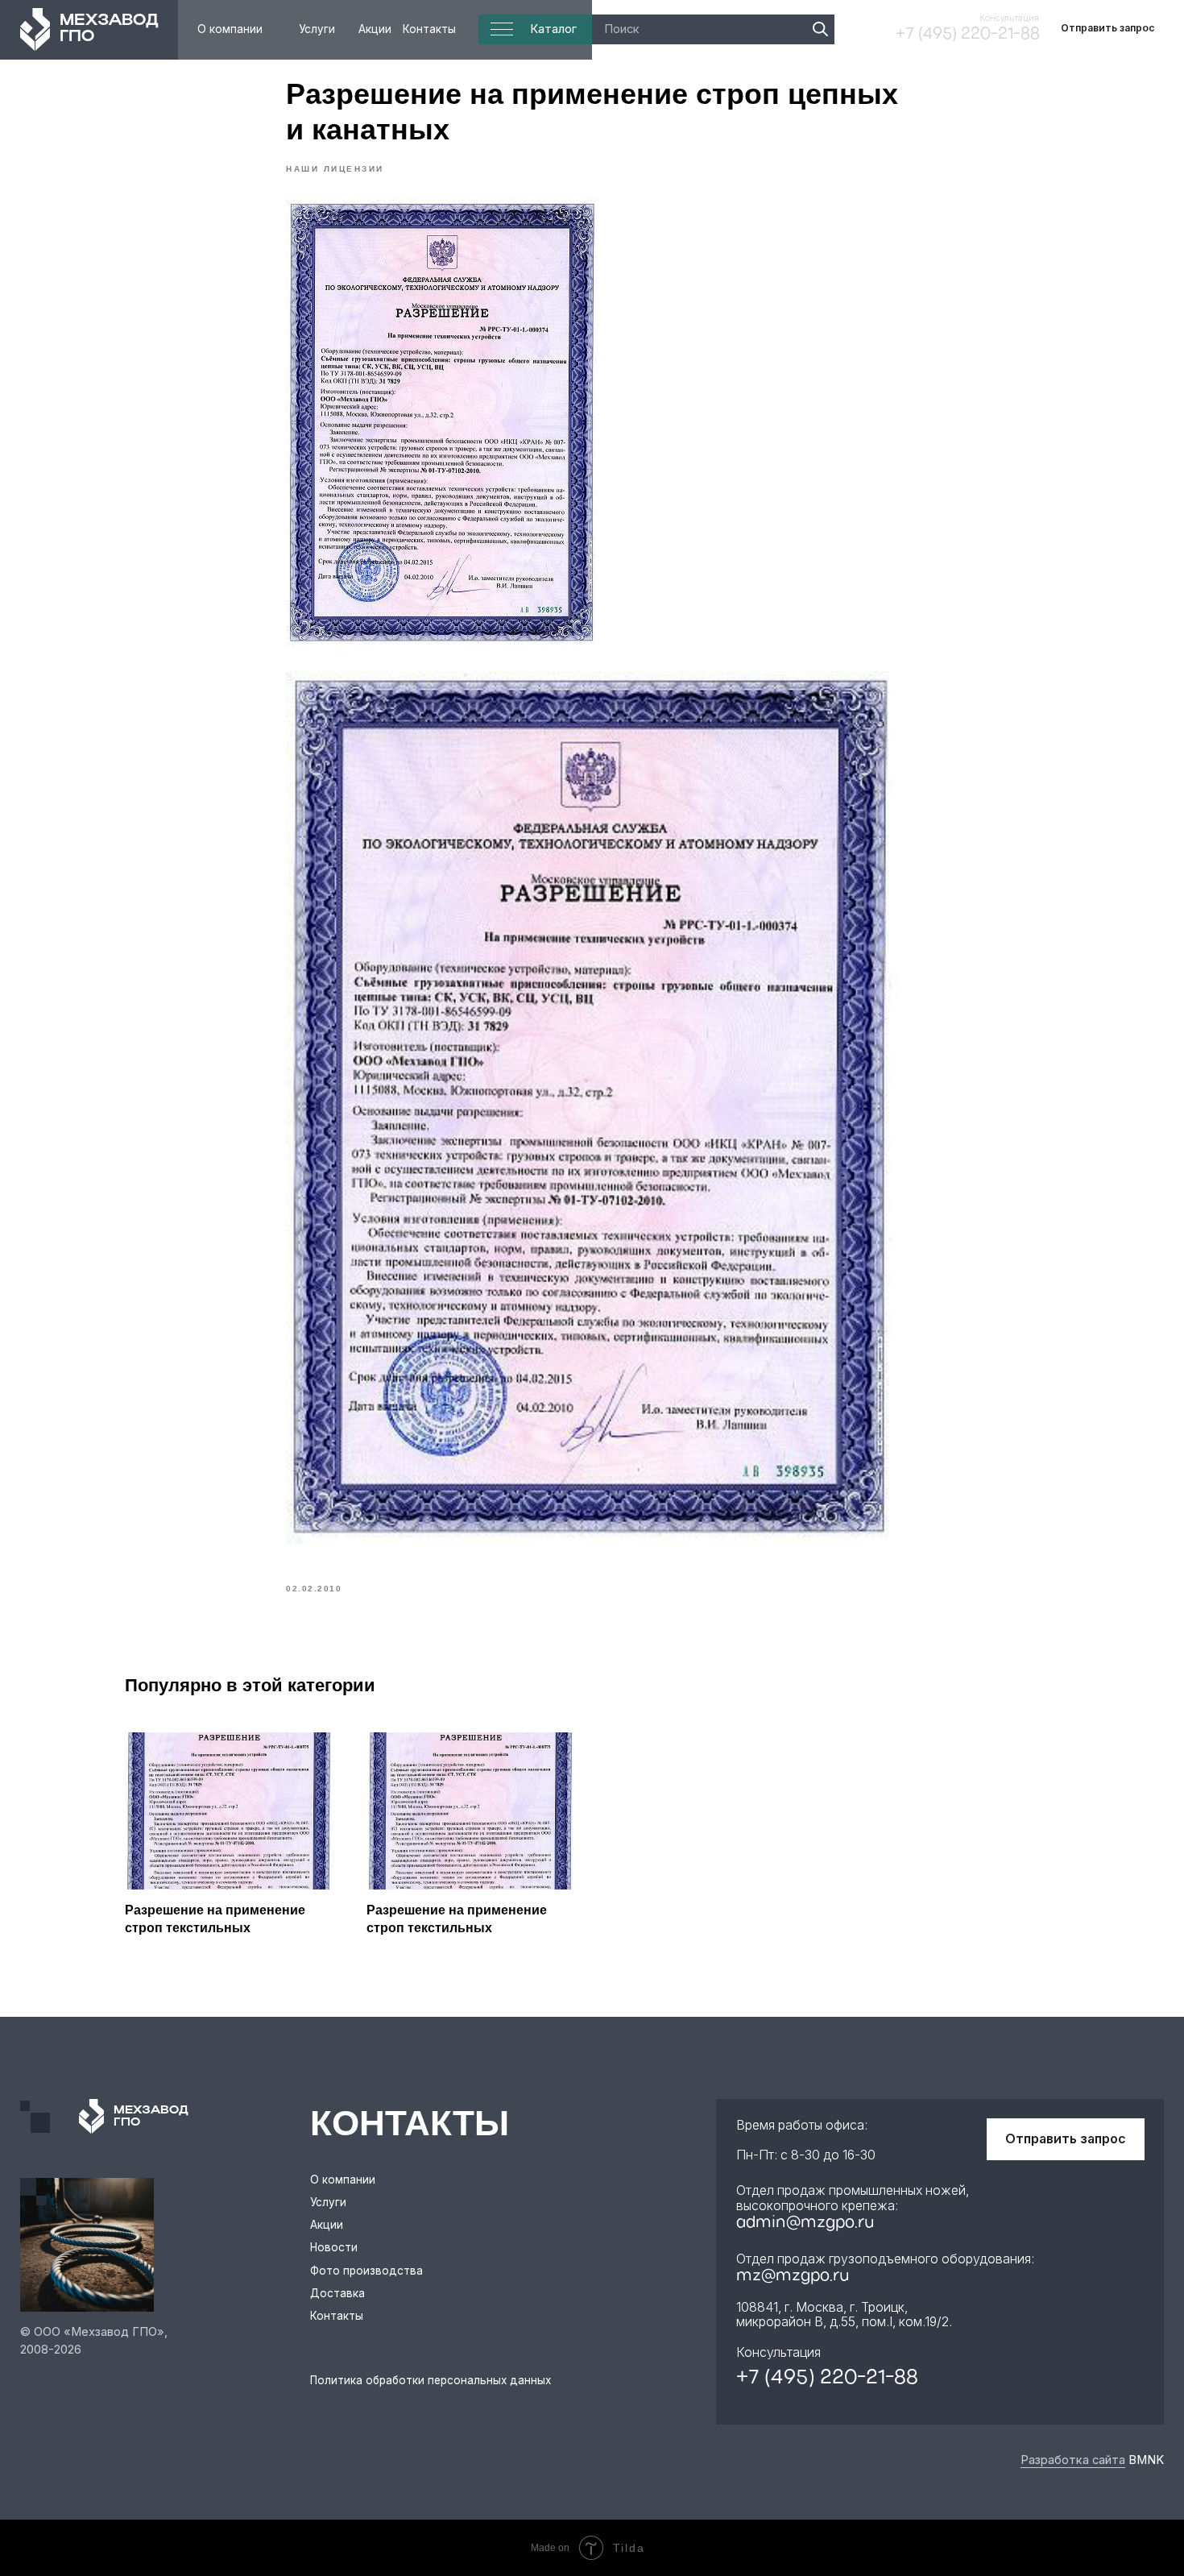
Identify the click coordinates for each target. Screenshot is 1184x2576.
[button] (1108, 29)
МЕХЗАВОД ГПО (109, 29)
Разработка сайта (1073, 2460)
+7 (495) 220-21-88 (968, 35)
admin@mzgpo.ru (805, 2223)
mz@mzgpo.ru (793, 2276)
